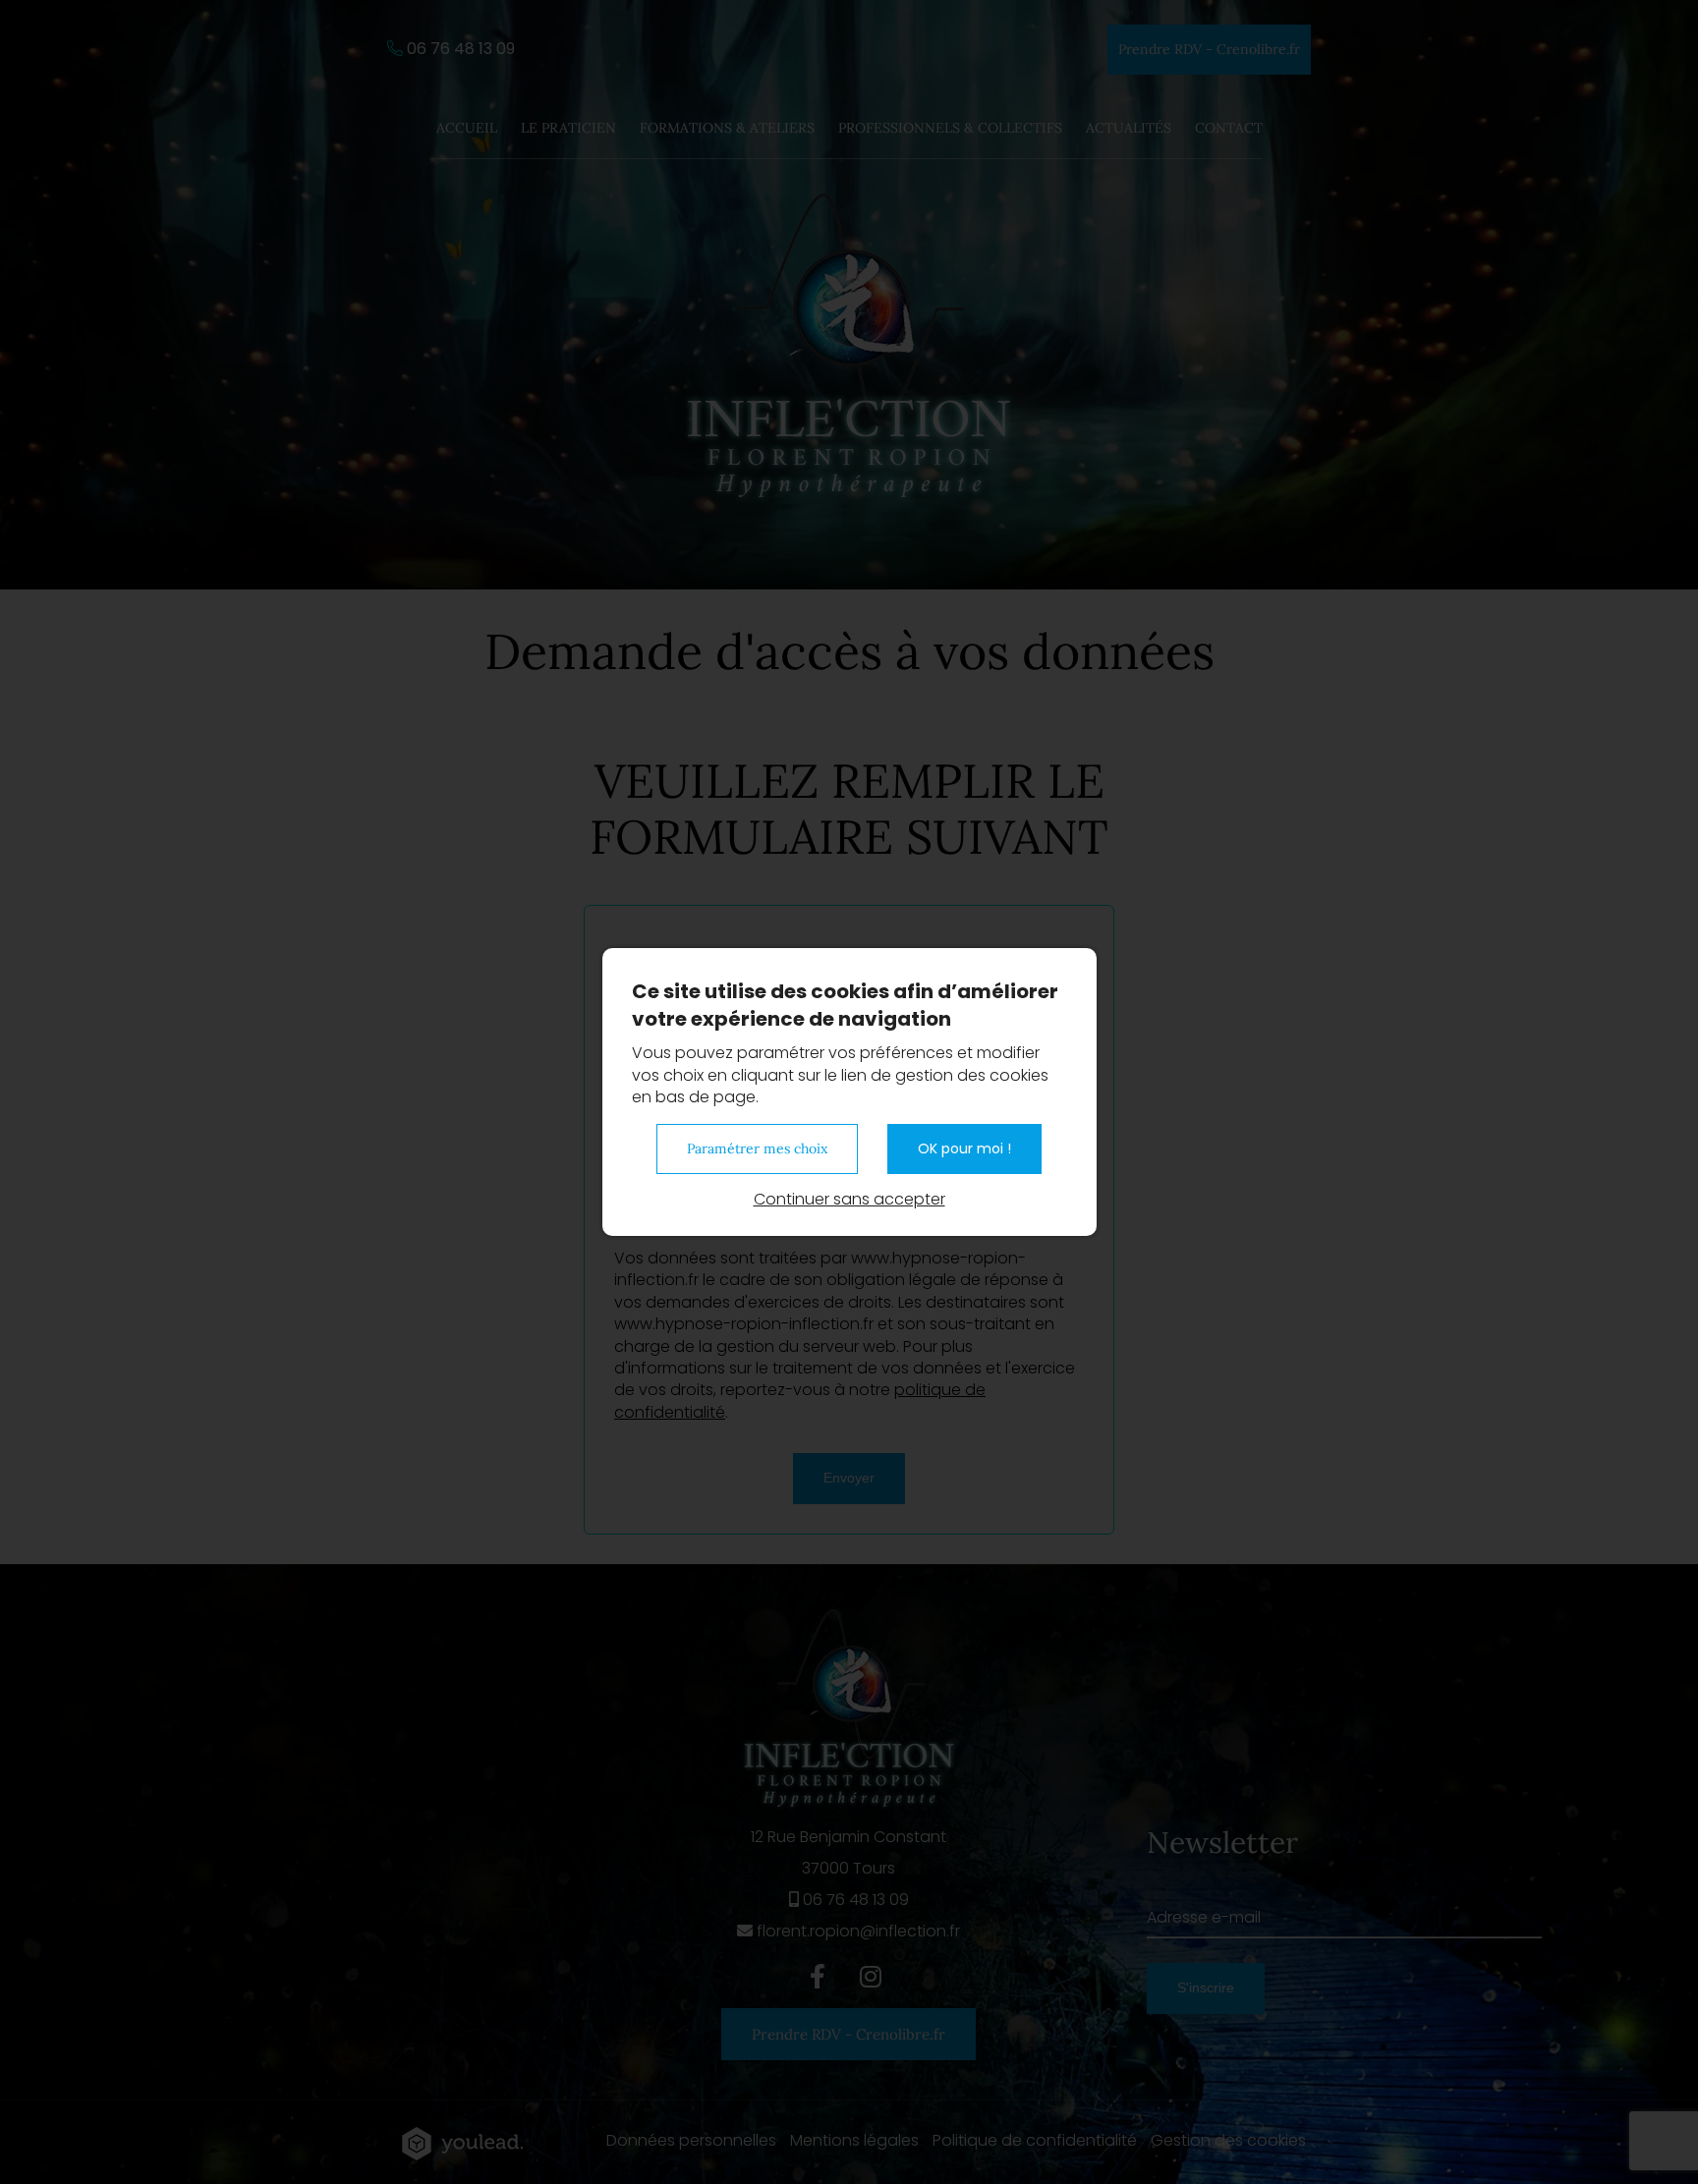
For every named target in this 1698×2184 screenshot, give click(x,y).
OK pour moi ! (964, 1148)
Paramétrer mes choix (757, 1148)
